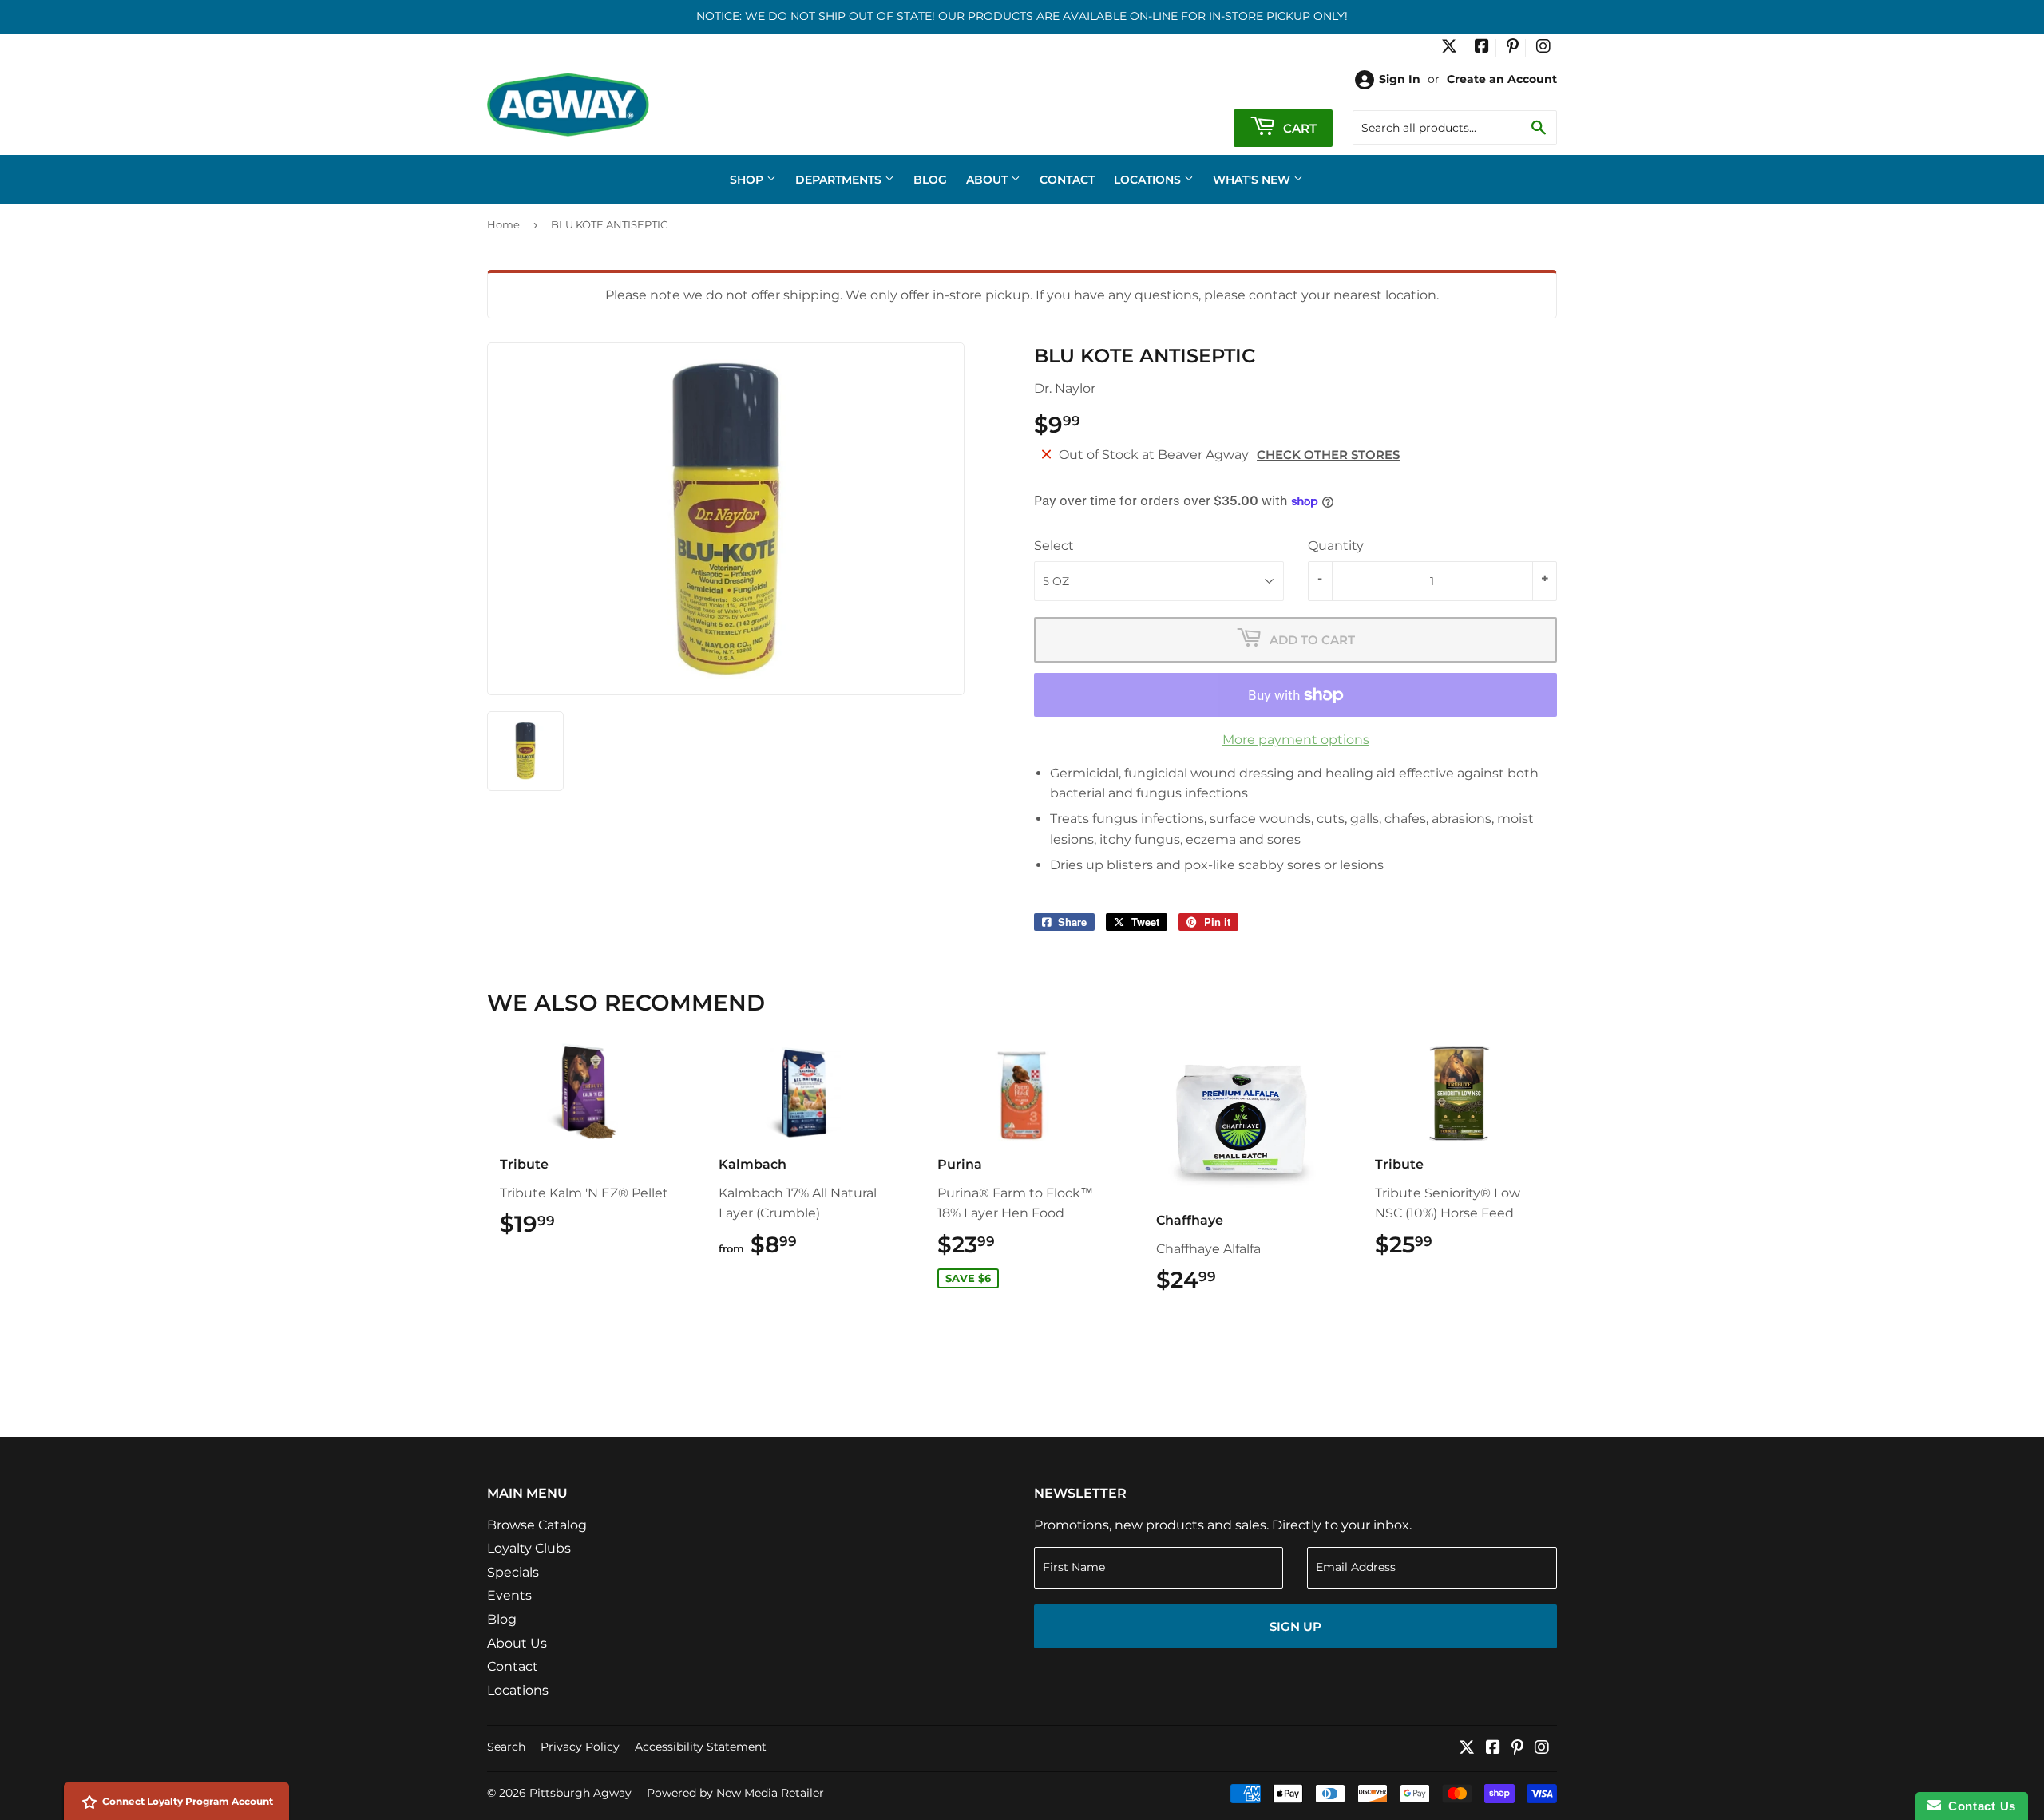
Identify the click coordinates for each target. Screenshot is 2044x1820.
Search (506, 1747)
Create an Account (1502, 79)
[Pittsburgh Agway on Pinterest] (1513, 48)
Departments (840, 180)
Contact (1067, 180)
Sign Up (1295, 1626)
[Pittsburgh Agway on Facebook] (1482, 48)
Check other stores (1328, 455)
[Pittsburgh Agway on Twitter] (1449, 48)
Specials (513, 1572)
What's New (1253, 180)
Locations (1149, 180)
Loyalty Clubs (529, 1548)
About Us (517, 1643)
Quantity (1336, 546)
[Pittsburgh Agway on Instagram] (1543, 48)
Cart (1298, 128)
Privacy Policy (580, 1747)
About (988, 180)
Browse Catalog (537, 1525)
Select (1054, 546)
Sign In (1400, 79)
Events (509, 1595)
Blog (930, 180)
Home (503, 224)
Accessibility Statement (701, 1747)
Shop (748, 180)
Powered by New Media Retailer (735, 1793)
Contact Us (1979, 1806)
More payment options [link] (1296, 740)
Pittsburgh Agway (580, 1793)
